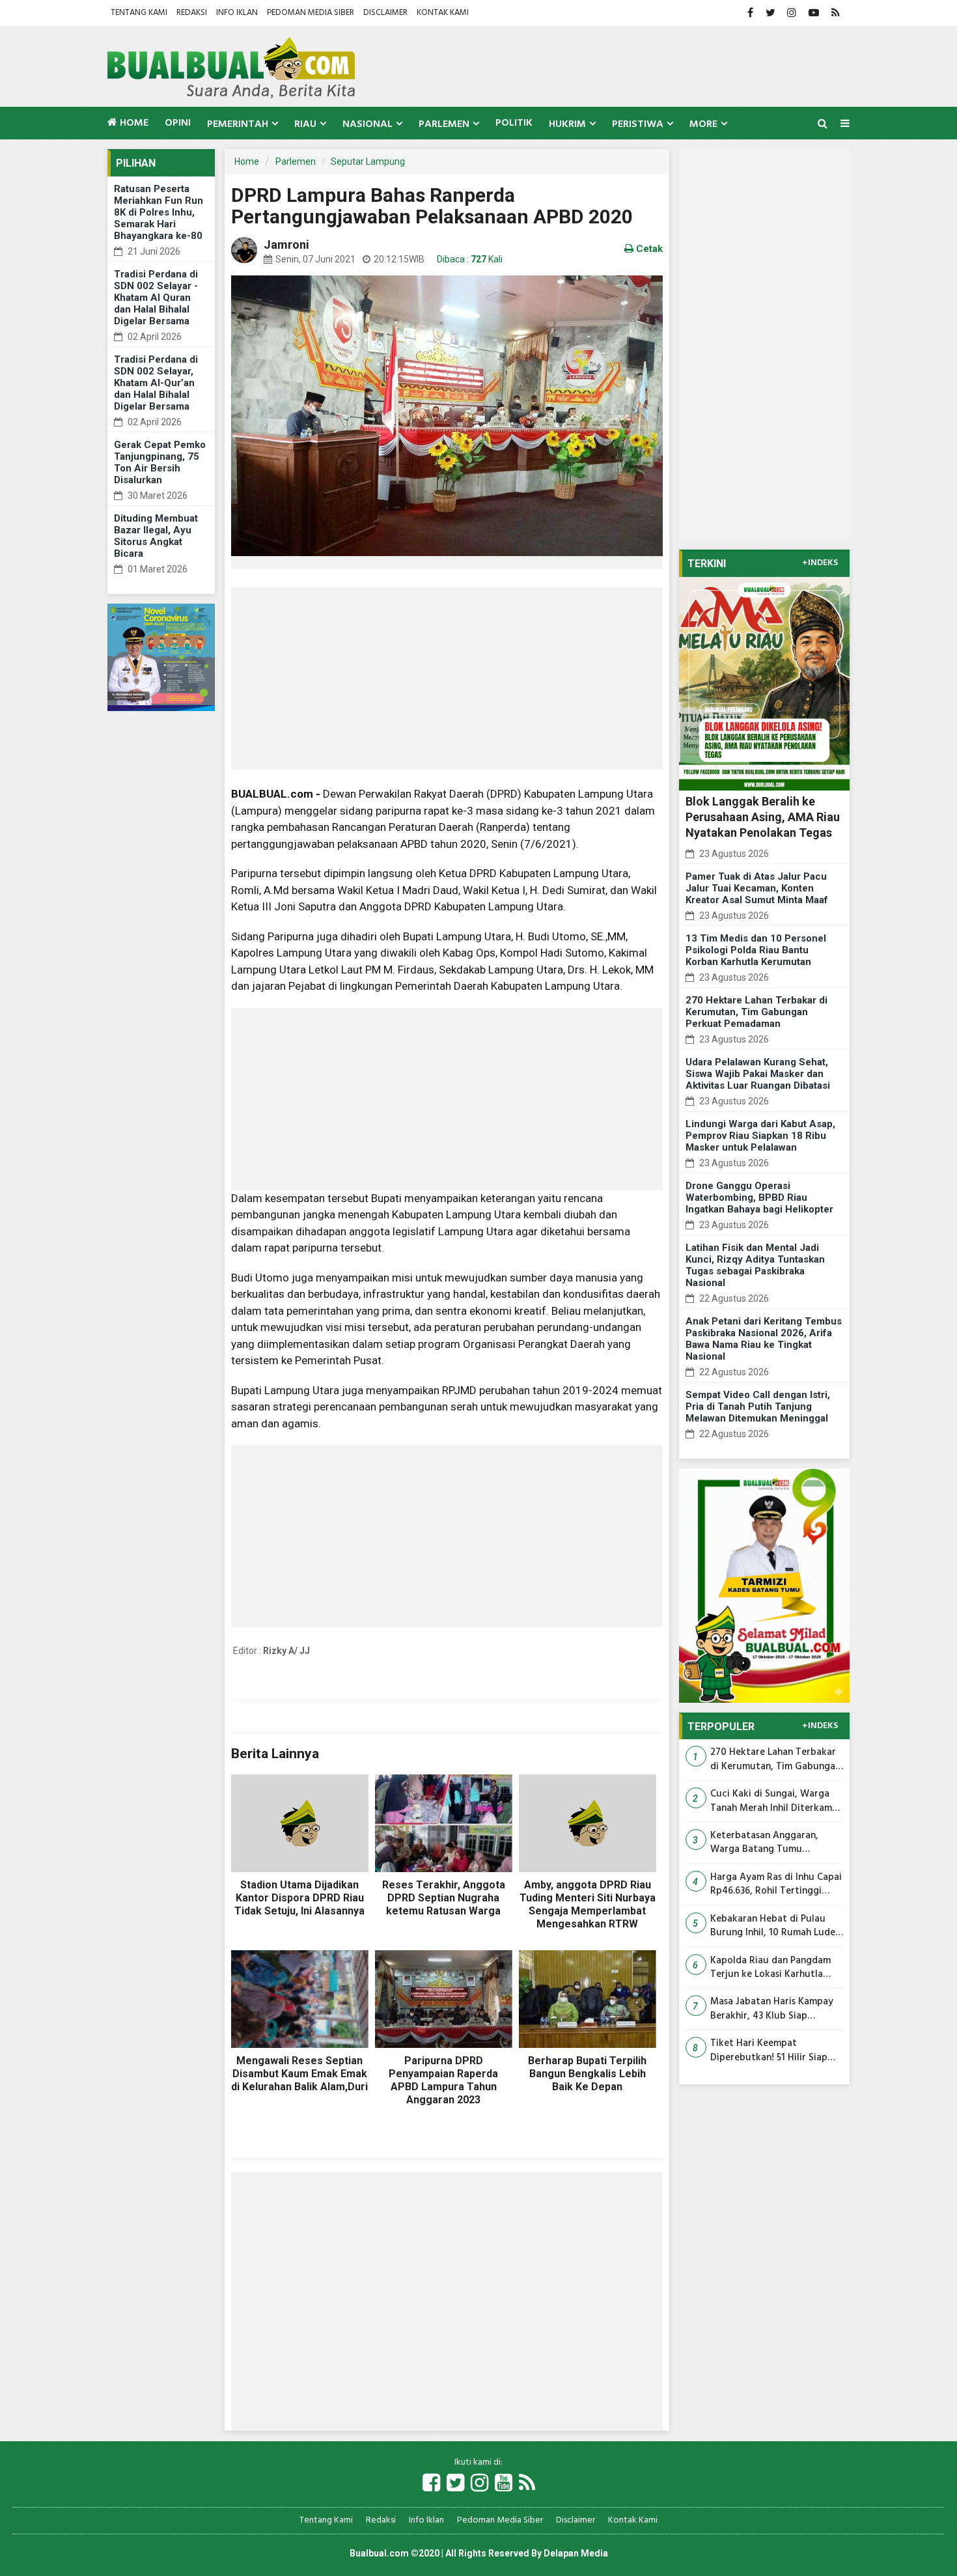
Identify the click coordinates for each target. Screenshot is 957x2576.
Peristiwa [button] (638, 124)
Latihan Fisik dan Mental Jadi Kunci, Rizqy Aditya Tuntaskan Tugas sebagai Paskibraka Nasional (755, 1265)
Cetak (648, 249)
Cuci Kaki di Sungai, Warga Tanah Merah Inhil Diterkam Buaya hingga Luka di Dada (771, 1801)
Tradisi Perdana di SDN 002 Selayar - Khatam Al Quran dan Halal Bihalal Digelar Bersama (156, 298)
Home (133, 123)
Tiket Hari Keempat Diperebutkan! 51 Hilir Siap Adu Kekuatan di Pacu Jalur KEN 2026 (771, 2051)
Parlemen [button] (444, 124)
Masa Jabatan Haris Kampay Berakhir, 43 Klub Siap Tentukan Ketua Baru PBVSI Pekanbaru (772, 2009)
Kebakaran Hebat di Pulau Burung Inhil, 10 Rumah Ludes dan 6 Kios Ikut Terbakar (775, 1926)
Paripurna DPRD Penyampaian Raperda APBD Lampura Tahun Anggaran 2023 (443, 2080)
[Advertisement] (447, 679)
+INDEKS (820, 563)
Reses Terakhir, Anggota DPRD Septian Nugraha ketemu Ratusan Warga (444, 1898)
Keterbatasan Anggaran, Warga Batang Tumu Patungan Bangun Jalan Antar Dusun (776, 1843)
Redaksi (192, 13)
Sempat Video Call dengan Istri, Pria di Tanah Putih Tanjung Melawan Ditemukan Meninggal (758, 1407)
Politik (514, 123)
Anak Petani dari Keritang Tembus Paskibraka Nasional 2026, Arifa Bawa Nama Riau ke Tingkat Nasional (764, 1339)
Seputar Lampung (368, 161)
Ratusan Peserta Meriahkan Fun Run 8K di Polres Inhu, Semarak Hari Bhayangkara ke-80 (159, 212)
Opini (178, 123)
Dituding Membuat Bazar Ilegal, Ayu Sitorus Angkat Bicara (156, 536)
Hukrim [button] (567, 124)
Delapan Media (576, 2553)
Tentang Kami (139, 13)
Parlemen (296, 161)
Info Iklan (237, 13)
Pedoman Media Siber (311, 13)
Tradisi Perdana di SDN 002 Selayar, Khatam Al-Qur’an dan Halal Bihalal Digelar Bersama (156, 383)
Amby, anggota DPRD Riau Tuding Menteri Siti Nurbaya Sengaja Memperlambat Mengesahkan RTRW (588, 1904)
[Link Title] (431, 2484)
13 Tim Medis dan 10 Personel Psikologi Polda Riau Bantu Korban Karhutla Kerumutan (756, 950)
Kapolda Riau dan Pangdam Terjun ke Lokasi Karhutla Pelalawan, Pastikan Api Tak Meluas (772, 1968)
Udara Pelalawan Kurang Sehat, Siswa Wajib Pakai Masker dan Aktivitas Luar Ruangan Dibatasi (758, 1074)
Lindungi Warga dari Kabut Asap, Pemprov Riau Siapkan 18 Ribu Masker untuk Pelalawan (760, 1136)
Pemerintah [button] (238, 124)
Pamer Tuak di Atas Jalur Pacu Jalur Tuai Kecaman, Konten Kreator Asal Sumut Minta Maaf (757, 888)
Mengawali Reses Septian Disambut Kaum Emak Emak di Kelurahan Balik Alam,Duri (299, 2074)
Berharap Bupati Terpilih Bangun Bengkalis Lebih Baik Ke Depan (587, 2074)
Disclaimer (385, 13)
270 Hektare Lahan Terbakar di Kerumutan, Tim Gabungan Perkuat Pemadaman (756, 1012)
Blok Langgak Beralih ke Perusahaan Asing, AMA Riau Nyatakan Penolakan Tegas (763, 817)
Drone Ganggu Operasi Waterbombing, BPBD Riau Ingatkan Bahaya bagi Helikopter (759, 1197)
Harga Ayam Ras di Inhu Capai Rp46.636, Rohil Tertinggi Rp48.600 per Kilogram (776, 1885)
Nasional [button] (368, 124)
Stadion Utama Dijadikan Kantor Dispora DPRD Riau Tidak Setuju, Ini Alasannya (299, 1898)
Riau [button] (305, 124)
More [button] (703, 124)
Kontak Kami (443, 13)
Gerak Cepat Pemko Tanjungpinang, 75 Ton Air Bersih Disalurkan (160, 462)
